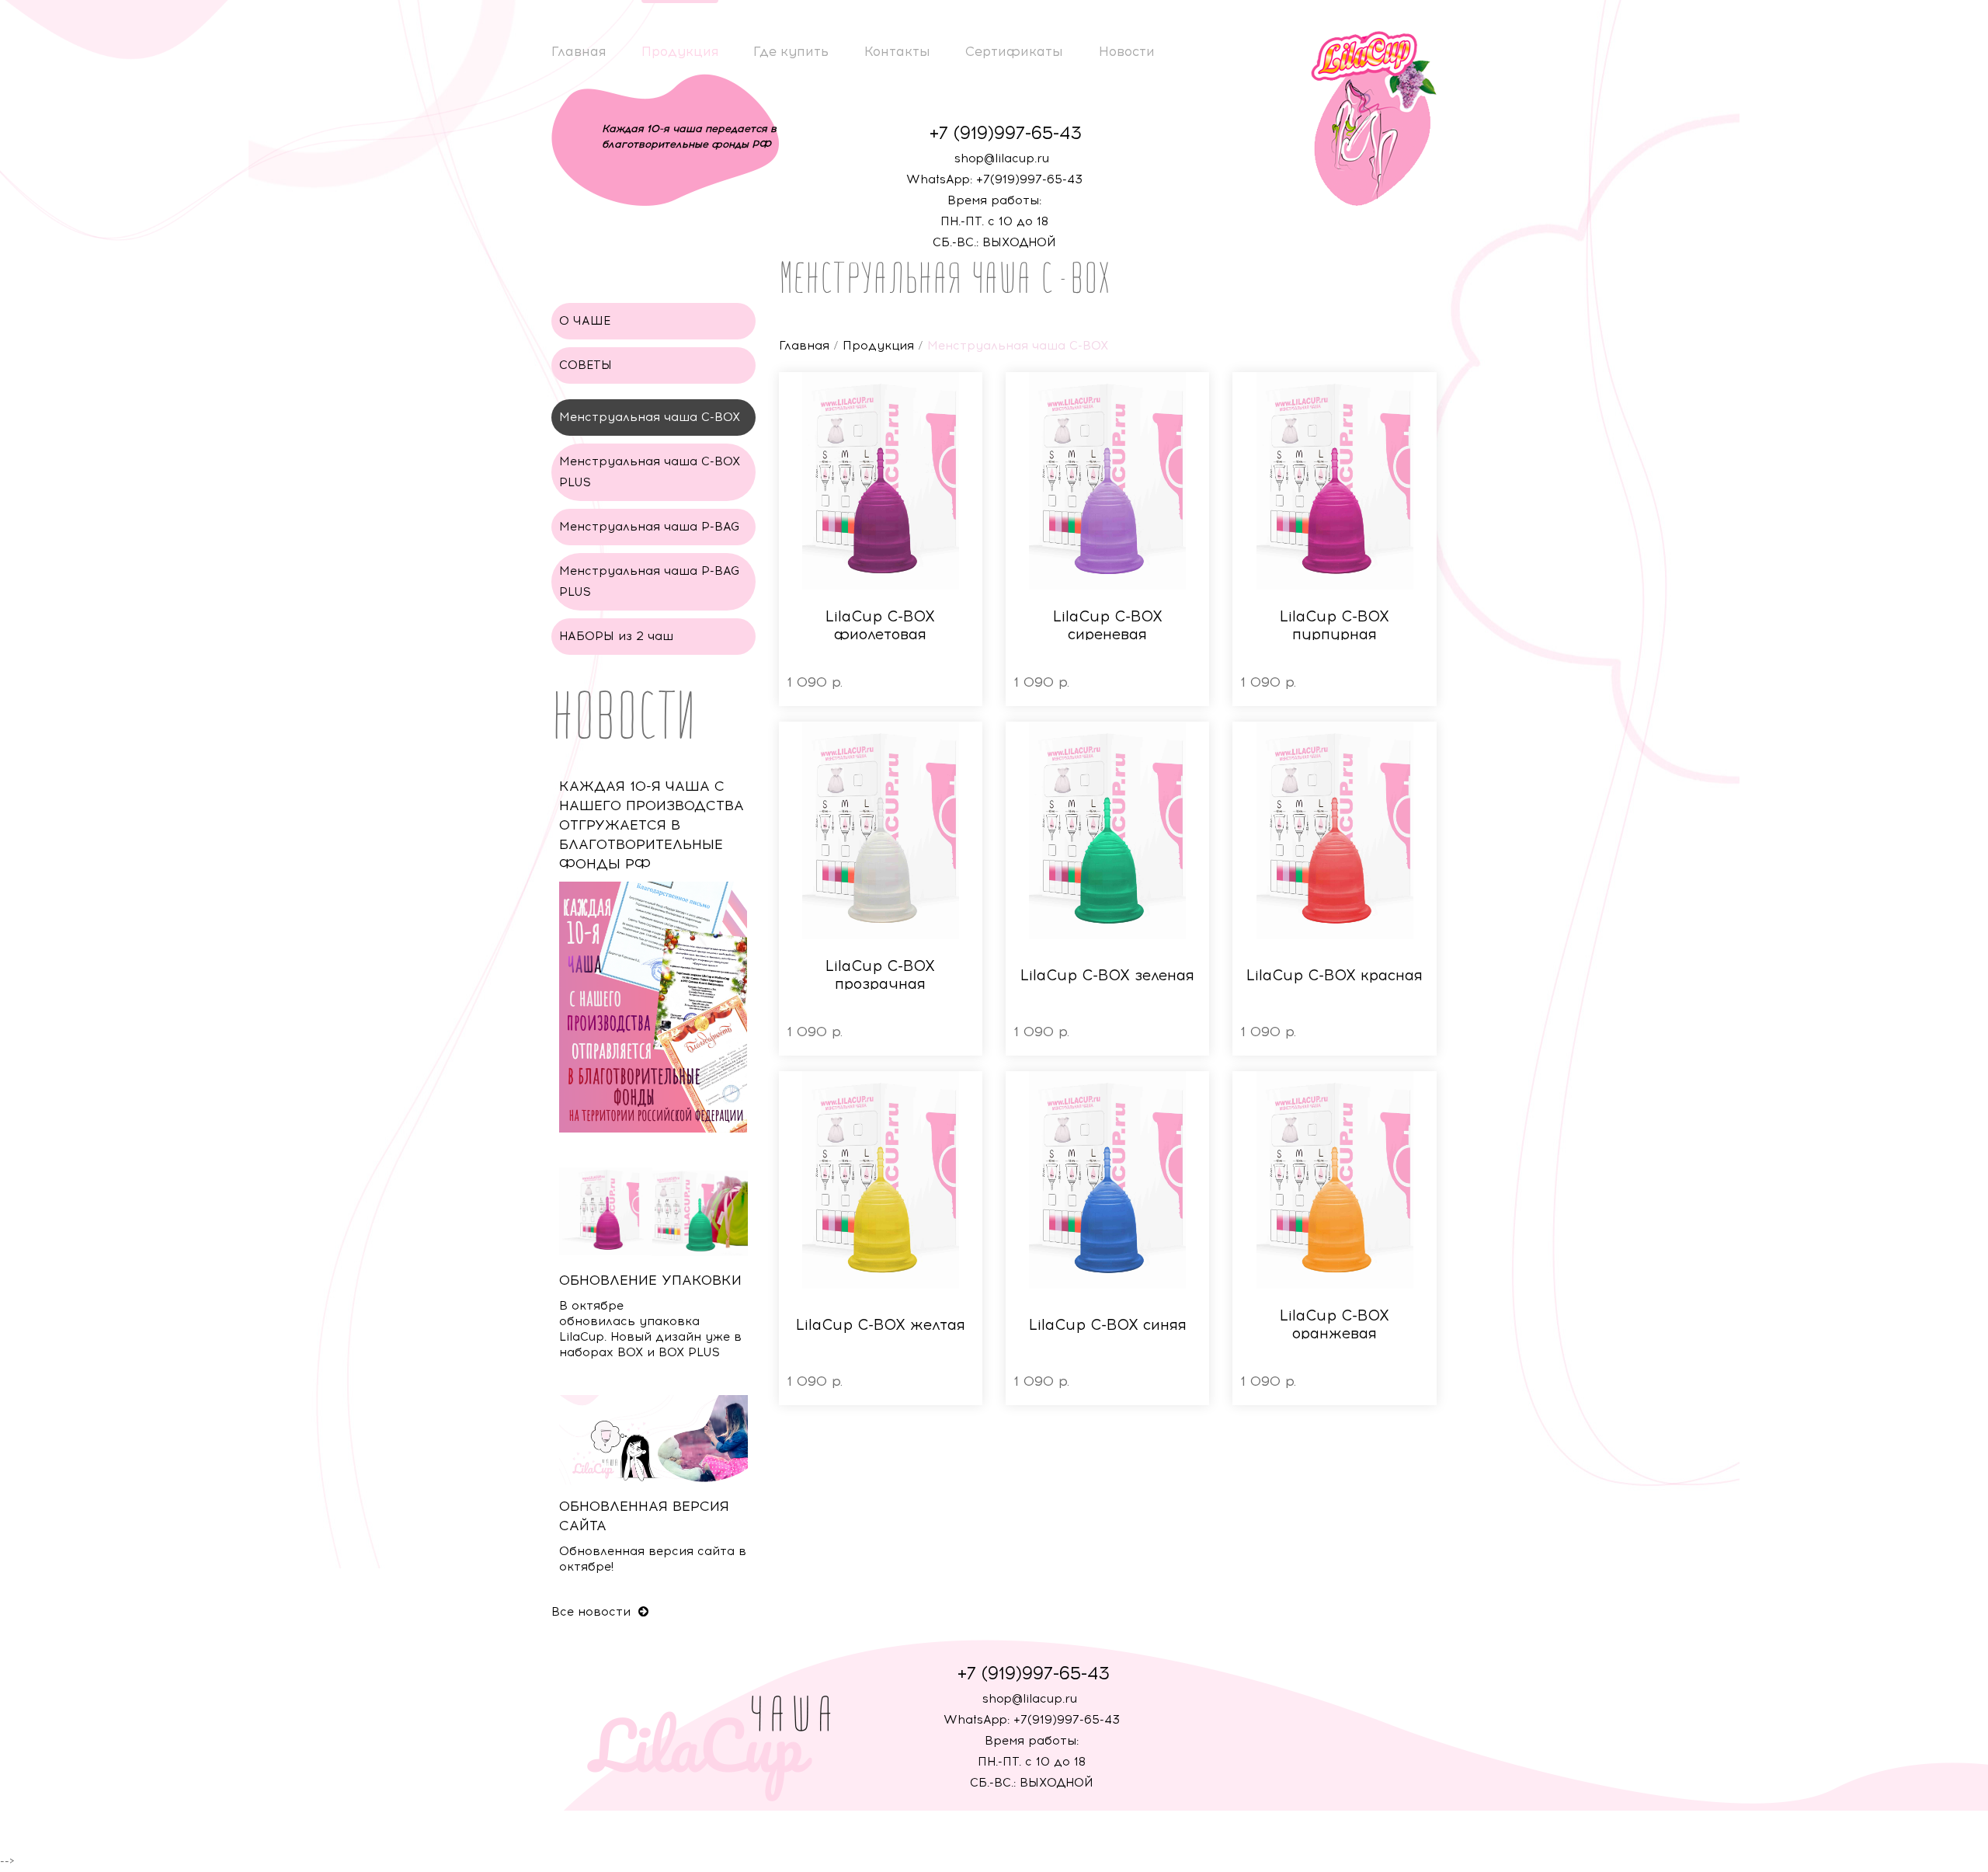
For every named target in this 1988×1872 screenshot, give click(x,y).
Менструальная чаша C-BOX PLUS (650, 472)
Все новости (593, 1612)
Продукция (680, 51)
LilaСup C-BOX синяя (1108, 1325)
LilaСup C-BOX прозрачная (880, 975)
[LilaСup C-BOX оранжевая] (1334, 1180)
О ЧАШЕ (585, 321)
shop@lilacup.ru (1002, 158)
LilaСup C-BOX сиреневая (1108, 625)
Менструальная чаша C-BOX (650, 417)
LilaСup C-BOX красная (1335, 975)
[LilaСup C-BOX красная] (1334, 830)
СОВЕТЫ (586, 365)
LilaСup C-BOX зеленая (1107, 975)
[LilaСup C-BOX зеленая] (1107, 830)
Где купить (791, 51)
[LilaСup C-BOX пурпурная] (1334, 481)
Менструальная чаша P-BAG (650, 527)
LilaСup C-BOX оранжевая (1335, 1324)
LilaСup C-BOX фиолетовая (880, 625)
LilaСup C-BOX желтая (881, 1325)
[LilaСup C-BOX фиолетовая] (881, 481)
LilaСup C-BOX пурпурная (1335, 625)
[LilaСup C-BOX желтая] (881, 1180)
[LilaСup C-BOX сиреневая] (1107, 481)
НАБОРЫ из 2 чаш (616, 636)
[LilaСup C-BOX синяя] (1107, 1180)
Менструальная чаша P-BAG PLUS (650, 581)
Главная (579, 51)
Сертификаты (1014, 51)
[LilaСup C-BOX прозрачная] (881, 830)
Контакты (897, 51)
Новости (1127, 51)
